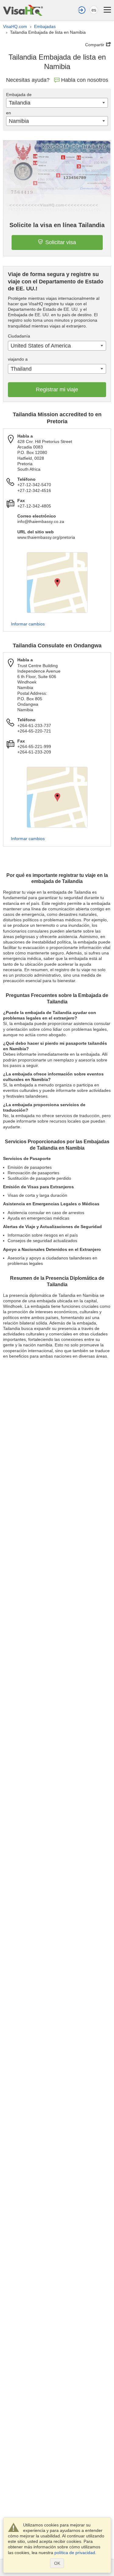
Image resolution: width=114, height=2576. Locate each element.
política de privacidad (75, 2553)
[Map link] (57, 583)
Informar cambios (28, 624)
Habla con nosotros (85, 80)
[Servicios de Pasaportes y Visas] (23, 10)
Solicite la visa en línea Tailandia (57, 225)
